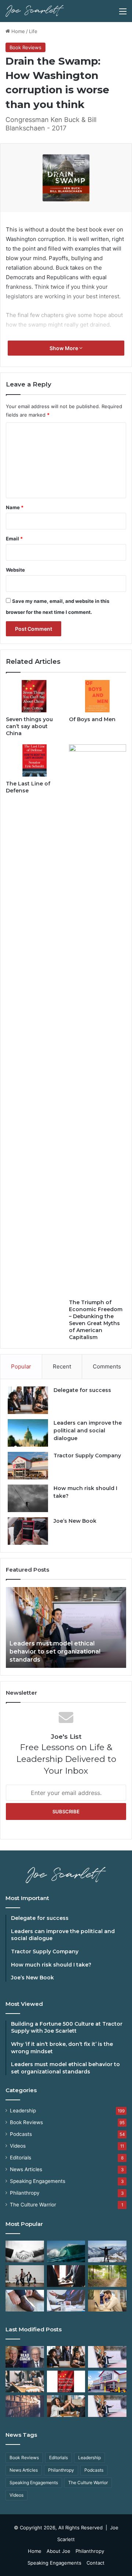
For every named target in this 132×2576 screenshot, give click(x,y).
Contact (96, 2563)
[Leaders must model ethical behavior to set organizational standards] (107, 2357)
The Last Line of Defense (28, 787)
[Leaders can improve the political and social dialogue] (28, 1433)
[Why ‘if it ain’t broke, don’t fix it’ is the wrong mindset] (66, 2357)
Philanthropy (25, 2193)
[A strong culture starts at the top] (66, 2406)
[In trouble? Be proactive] (107, 2301)
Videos (18, 2146)
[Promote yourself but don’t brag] (107, 2251)
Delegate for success (82, 1390)
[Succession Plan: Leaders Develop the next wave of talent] (66, 2251)
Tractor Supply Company (87, 1456)
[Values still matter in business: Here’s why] (107, 2276)
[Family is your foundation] (25, 2276)
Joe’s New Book (75, 1521)
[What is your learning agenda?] (25, 2406)
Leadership (23, 2111)
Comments (107, 1366)
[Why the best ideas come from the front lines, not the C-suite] (107, 2381)
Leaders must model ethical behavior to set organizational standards (55, 1652)
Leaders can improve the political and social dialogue (88, 1431)
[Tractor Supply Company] (28, 1466)
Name (15, 507)
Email (14, 539)
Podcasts (21, 2134)
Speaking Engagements (38, 2181)
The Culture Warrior (33, 2205)
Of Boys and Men (92, 719)
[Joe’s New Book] (28, 1531)
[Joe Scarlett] (35, 11)
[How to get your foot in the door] (25, 2301)
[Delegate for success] (28, 1400)
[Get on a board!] (66, 2301)
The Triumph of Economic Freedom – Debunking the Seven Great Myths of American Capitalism (96, 1320)
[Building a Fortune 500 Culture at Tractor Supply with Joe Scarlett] (25, 2357)
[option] (66, 1627)
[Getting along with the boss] (66, 2276)
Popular (21, 1366)
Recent (62, 1366)
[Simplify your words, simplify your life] (107, 2406)
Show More (64, 348)
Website (15, 570)
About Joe (58, 2551)
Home (17, 31)
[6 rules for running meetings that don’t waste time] (25, 2381)
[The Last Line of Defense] (34, 760)
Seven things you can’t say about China (29, 726)
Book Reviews (25, 47)
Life (33, 31)
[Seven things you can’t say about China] (34, 696)
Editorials (21, 2158)
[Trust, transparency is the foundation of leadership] (25, 2251)
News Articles (26, 2169)
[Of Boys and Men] (98, 696)
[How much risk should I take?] (28, 1498)
